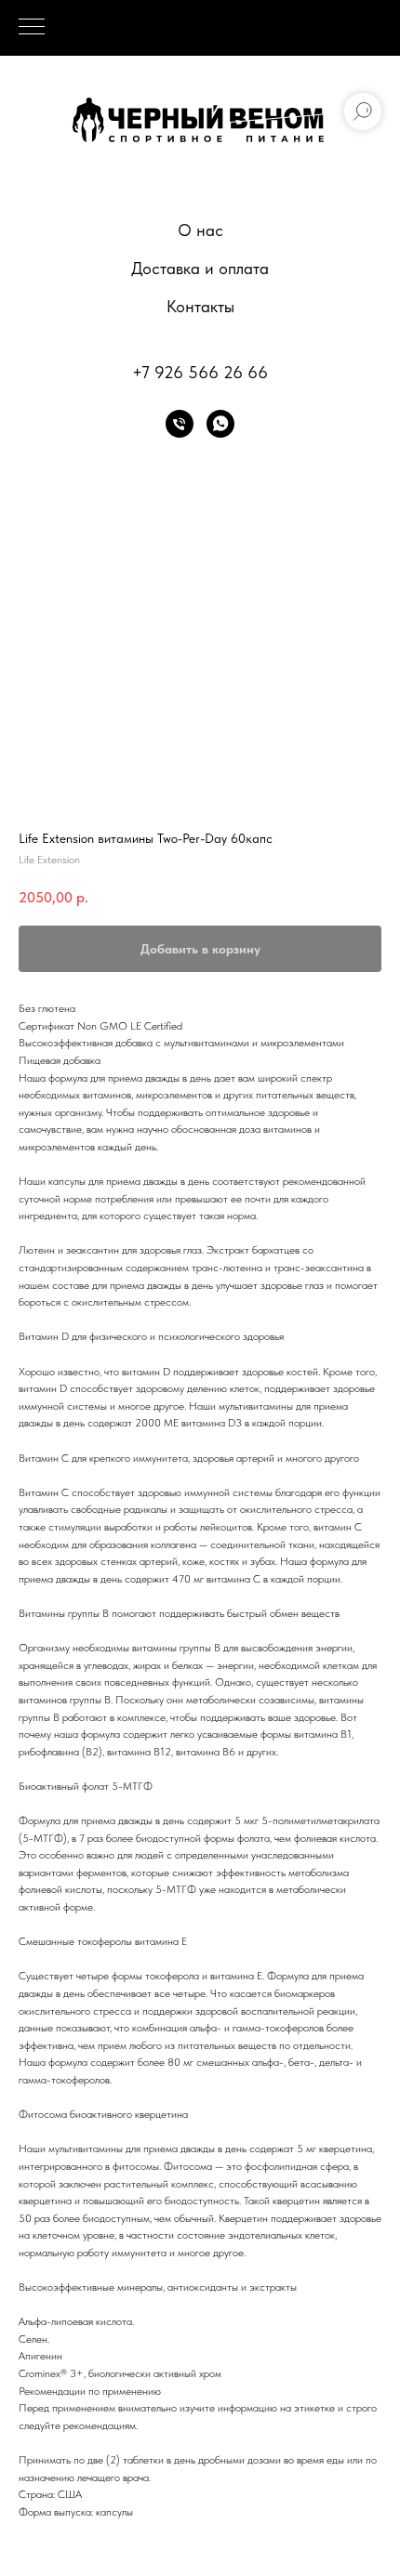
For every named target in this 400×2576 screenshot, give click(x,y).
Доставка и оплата (200, 268)
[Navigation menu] (32, 28)
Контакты (200, 306)
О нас (200, 230)
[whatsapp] (220, 424)
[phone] (180, 424)
